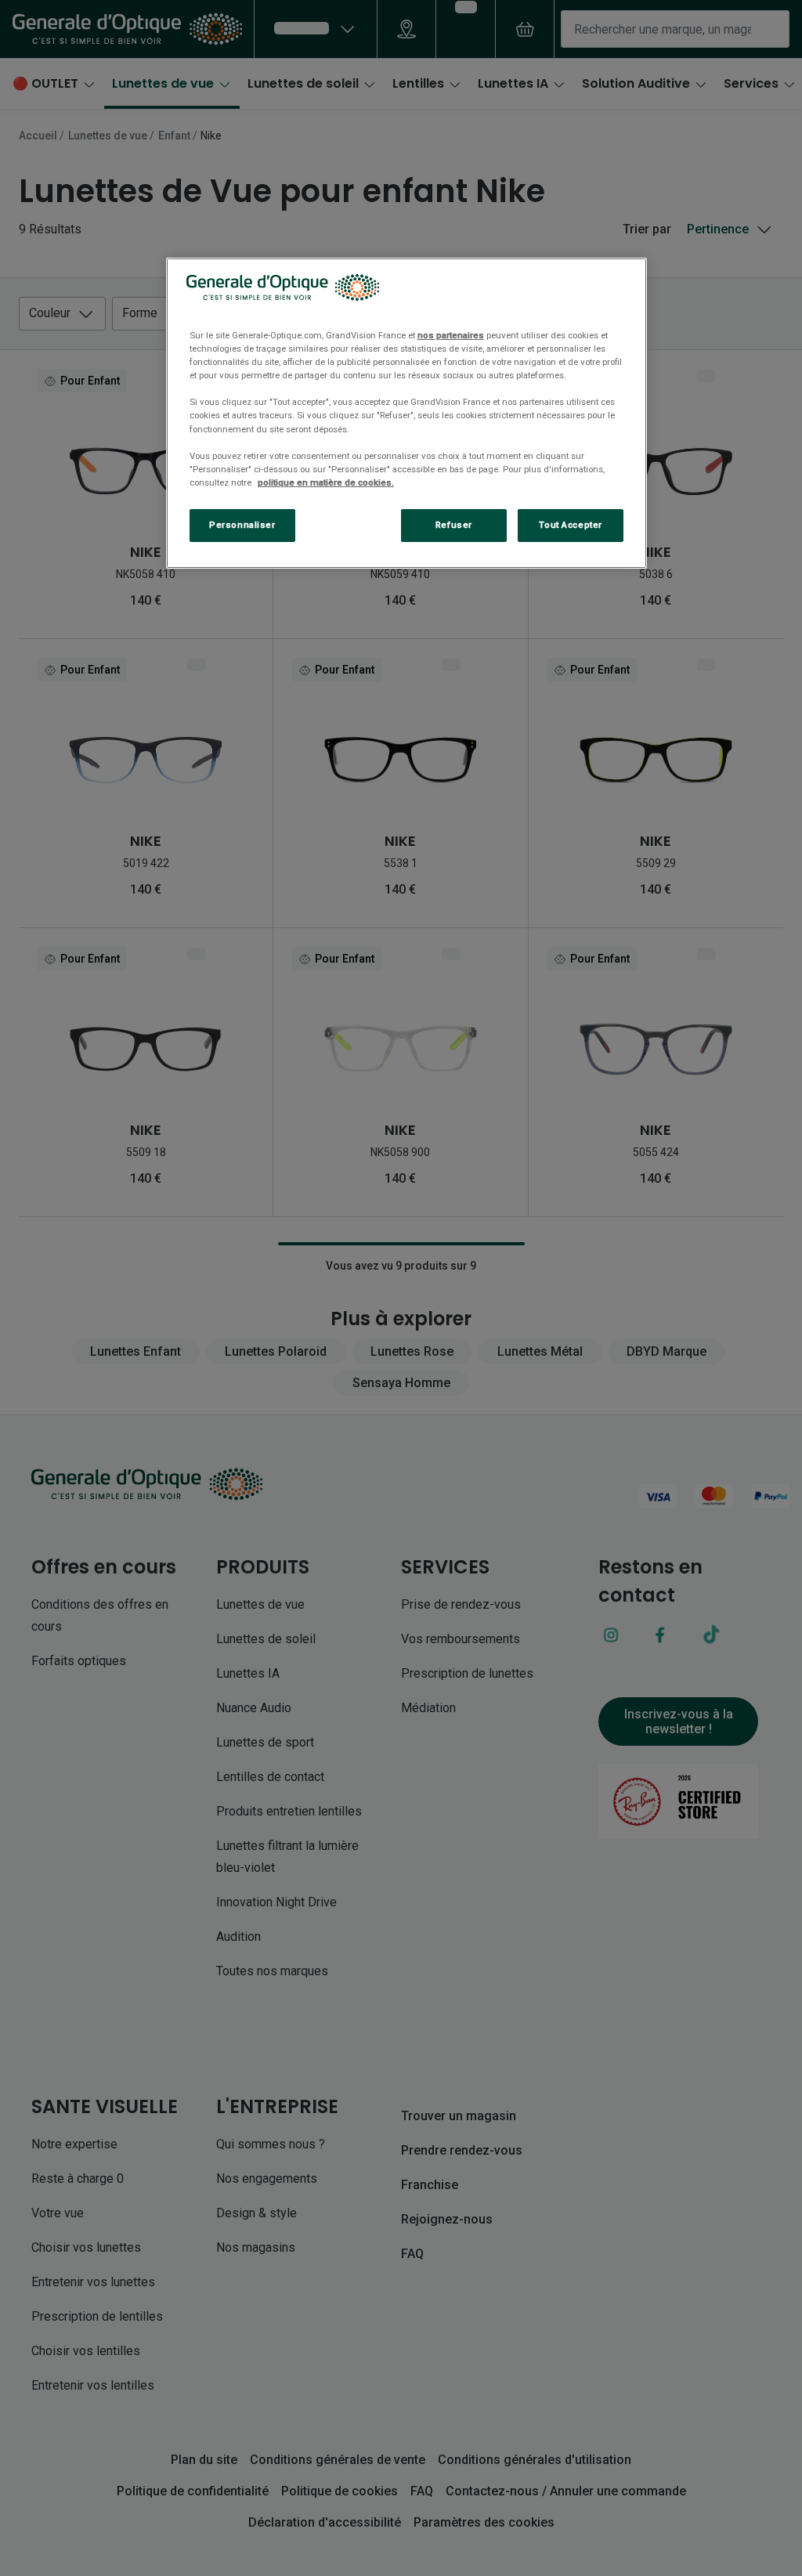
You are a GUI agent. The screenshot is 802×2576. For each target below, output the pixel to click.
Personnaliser (242, 525)
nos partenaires (451, 335)
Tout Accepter (570, 525)
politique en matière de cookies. (326, 482)
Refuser (454, 525)
